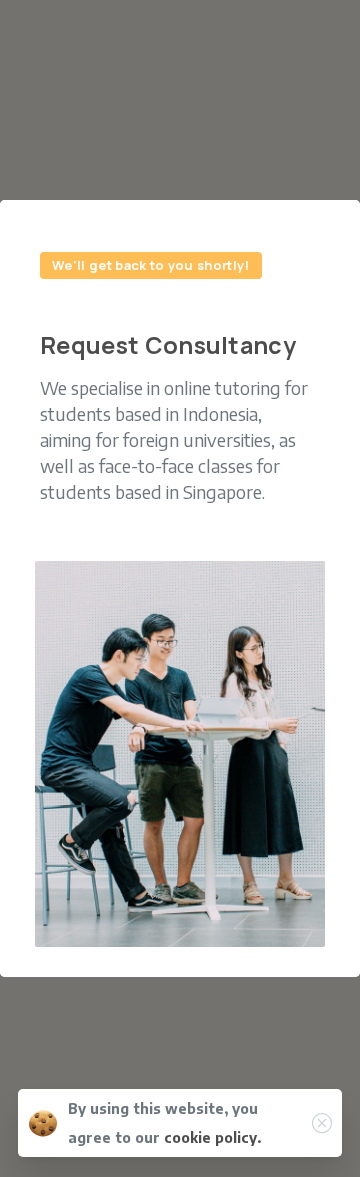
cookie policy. (212, 1137)
